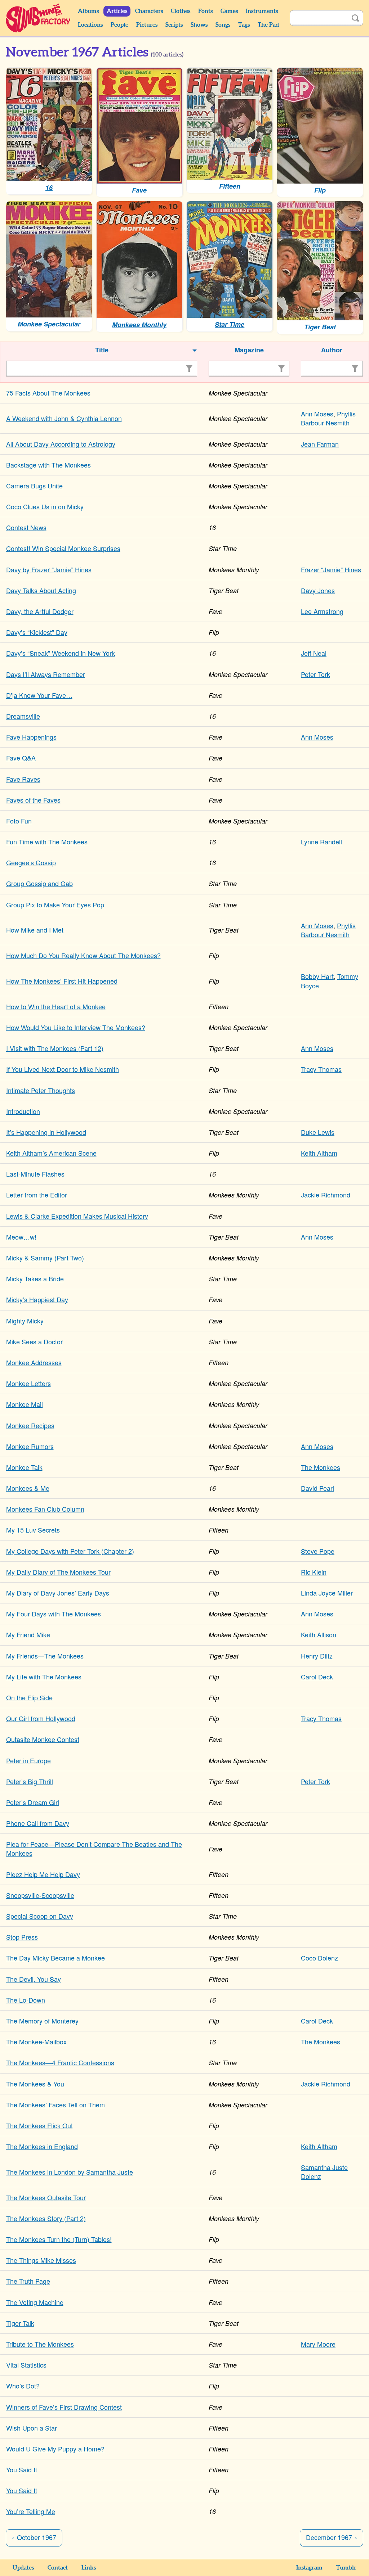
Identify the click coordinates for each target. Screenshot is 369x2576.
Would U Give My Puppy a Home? (55, 2449)
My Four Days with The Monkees (54, 1614)
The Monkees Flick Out (39, 2125)
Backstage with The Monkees (48, 465)
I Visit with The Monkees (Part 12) (55, 1048)
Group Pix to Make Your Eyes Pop (55, 904)
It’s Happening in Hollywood (46, 1132)
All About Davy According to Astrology (61, 444)
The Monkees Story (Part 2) (46, 2218)
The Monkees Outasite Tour (46, 2197)
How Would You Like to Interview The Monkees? (76, 1027)
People (119, 25)
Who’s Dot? (23, 2386)
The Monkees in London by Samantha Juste (70, 2172)
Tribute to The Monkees (40, 2344)
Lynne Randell (321, 842)
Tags (244, 25)
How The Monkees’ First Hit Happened (62, 981)
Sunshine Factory (38, 18)
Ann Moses (317, 414)
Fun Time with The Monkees (47, 842)
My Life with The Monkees (44, 1677)
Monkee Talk (24, 1467)
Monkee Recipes (30, 1425)
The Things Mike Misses (41, 2260)
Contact (58, 2568)
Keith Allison (319, 1634)
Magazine (249, 350)
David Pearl (317, 1488)
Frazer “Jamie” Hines (331, 569)
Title (102, 350)
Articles (117, 11)
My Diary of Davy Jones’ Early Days (58, 1593)
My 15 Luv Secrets (33, 1530)
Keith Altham (319, 1153)
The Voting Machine (35, 2302)
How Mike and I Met (35, 930)
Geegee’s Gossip (31, 862)
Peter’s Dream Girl (33, 1802)
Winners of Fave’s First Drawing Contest (64, 2407)
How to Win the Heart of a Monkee (56, 1006)
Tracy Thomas (321, 1069)
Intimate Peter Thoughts (41, 1090)
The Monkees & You (35, 2084)
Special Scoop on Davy (40, 1916)
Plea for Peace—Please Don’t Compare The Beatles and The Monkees (94, 1848)
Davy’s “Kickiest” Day (37, 632)
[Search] (355, 18)
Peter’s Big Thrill (30, 1781)
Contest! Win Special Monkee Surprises (63, 548)
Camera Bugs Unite (34, 486)
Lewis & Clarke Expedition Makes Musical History (77, 1216)
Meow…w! (21, 1237)
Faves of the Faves (33, 800)
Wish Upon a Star (32, 2428)
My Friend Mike (28, 1634)
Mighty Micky (25, 1321)
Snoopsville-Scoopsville (40, 1895)
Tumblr (346, 2568)
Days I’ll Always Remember (46, 674)
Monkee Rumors (30, 1446)
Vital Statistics (26, 2365)
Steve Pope (318, 1551)
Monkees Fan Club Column (45, 1509)
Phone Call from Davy (38, 1823)
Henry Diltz (317, 1656)
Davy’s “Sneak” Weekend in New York (61, 653)
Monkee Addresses (34, 1362)
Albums (88, 11)
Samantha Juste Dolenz (324, 2172)
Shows (199, 25)
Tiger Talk (20, 2323)
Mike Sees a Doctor (34, 1341)
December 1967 (329, 2537)
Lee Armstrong (322, 611)
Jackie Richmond (326, 1195)
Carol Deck (317, 1677)
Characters (149, 11)
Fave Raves (23, 779)
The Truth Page (28, 2281)
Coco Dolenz (319, 1958)
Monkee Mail (25, 1404)
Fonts (205, 11)
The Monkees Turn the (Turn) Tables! (59, 2239)
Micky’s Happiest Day (37, 1299)
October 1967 (37, 2537)
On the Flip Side (29, 1697)
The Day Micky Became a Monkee (55, 1958)
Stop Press (22, 1937)
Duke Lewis (318, 1132)
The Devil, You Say (34, 1979)
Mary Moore (318, 2344)
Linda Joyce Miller (327, 1593)
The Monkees (321, 1467)
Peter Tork (315, 674)
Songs (223, 25)
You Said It (22, 2469)
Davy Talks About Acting (41, 590)
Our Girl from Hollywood (41, 1718)
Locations (90, 25)
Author (332, 350)
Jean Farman (320, 444)
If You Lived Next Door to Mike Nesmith (63, 1069)
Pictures (147, 25)
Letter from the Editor (37, 1195)
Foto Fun (19, 821)
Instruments (262, 11)
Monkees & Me (28, 1488)
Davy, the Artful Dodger (40, 611)
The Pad (268, 25)
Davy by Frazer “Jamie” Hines (49, 569)
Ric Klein (314, 1572)
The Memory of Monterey (42, 2021)
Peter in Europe (28, 1760)
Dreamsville (23, 716)
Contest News (26, 527)
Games (229, 11)
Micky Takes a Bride (35, 1278)
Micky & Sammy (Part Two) (45, 1258)
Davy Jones (318, 590)
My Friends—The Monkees (45, 1656)
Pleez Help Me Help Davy (43, 1874)
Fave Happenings (31, 737)
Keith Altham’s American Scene (51, 1153)
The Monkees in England (42, 2146)
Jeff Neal (314, 653)
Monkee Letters (28, 1383)
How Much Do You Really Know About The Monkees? (83, 955)
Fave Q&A (21, 758)
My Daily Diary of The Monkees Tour (58, 1572)
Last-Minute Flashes (35, 1174)
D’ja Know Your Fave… (39, 695)
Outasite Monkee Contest (43, 1739)
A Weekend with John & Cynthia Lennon (64, 418)
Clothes (181, 11)
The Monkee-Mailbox (36, 2042)
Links (89, 2568)
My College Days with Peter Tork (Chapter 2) (70, 1551)
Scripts (174, 25)
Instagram (309, 2568)
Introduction (23, 1111)
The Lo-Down (26, 2000)
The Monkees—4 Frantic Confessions (60, 2062)
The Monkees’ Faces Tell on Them (55, 2104)
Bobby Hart (317, 976)
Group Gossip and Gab (39, 883)
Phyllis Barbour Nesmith (328, 418)
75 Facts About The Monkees (48, 393)
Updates (23, 2568)
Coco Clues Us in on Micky (45, 506)
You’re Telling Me (31, 2511)
